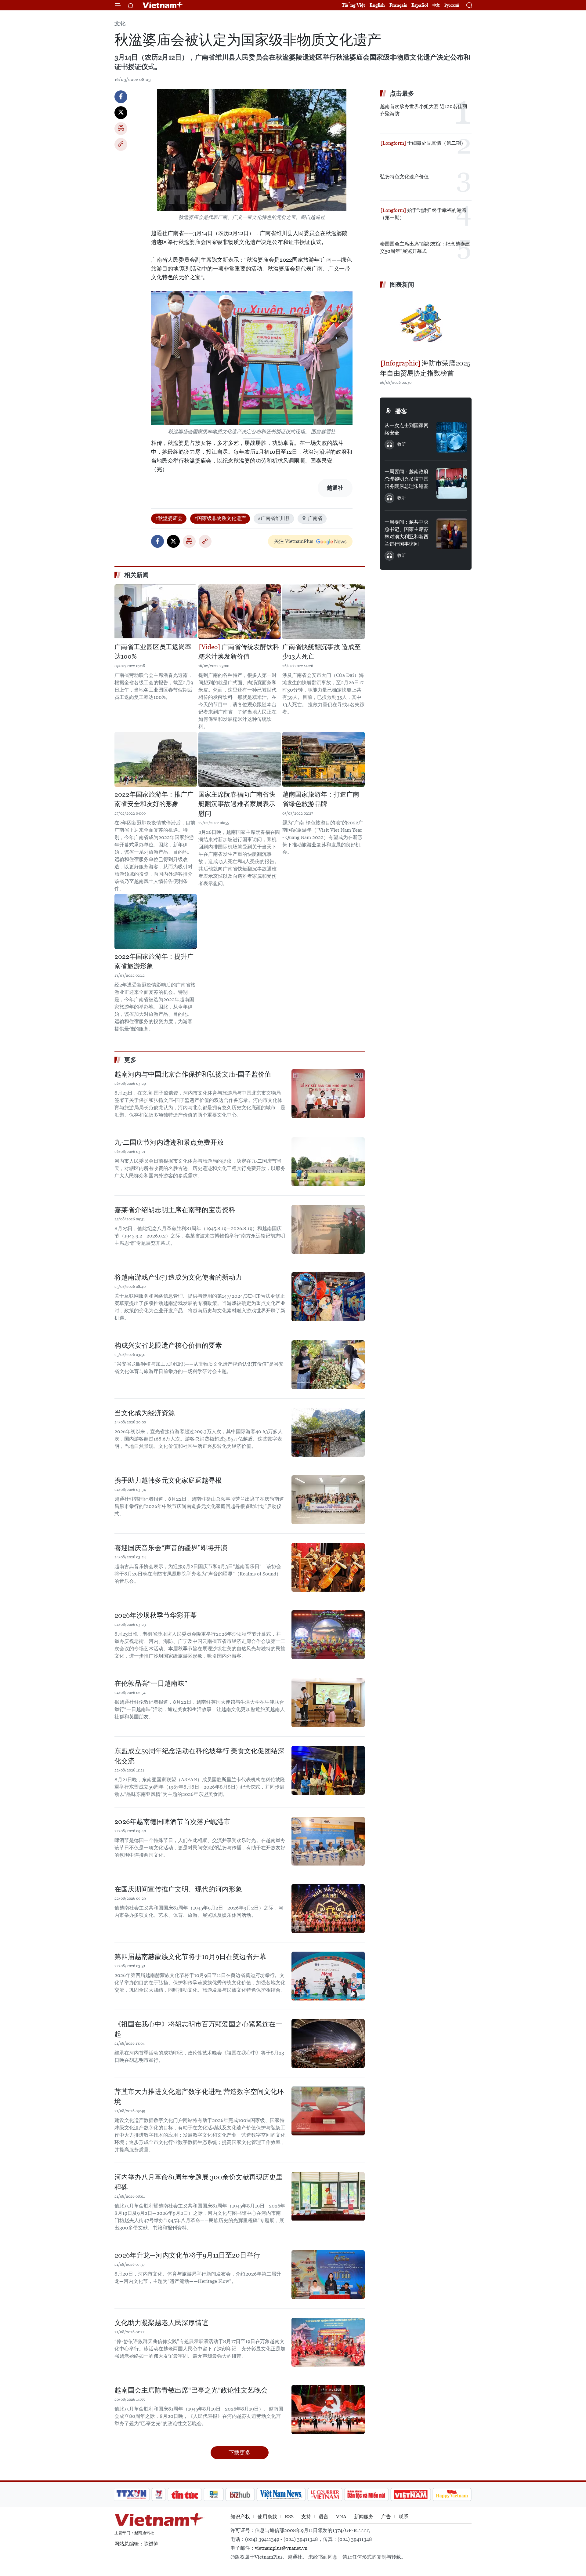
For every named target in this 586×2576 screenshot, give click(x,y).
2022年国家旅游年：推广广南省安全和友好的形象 (154, 799)
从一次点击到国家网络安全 (407, 429)
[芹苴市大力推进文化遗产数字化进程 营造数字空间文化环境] (328, 2111)
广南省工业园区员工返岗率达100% (153, 652)
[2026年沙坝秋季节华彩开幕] (328, 1635)
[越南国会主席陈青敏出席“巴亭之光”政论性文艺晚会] (328, 2410)
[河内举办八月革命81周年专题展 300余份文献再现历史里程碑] (328, 2196)
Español (420, 5)
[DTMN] (366, 2494)
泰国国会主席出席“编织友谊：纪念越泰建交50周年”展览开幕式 (425, 247)
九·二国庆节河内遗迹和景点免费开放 (169, 1142)
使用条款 (267, 2517)
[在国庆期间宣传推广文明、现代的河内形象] (328, 1909)
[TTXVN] (132, 2494)
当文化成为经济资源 (145, 1413)
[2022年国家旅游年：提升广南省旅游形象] (156, 921)
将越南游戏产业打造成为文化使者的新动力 (178, 1277)
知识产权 (240, 2517)
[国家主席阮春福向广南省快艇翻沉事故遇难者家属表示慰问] (240, 759)
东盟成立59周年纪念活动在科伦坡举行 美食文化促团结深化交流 (199, 1756)
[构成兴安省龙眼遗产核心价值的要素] (328, 1365)
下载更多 (240, 2452)
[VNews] (159, 2494)
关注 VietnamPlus (294, 541)
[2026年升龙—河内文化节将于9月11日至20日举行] (328, 2275)
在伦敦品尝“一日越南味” (151, 1683)
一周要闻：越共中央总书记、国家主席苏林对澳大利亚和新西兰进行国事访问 (407, 533)
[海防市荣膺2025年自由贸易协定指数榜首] (426, 325)
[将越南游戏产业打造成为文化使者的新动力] (328, 1297)
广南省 (315, 518)
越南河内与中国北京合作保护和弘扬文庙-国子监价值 (193, 1074)
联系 (403, 2517)
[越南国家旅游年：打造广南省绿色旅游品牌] (324, 759)
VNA (341, 2517)
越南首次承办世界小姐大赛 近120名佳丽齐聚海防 (424, 110)
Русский (452, 5)
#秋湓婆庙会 (169, 518)
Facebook (121, 97)
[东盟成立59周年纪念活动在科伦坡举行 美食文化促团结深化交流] (328, 1770)
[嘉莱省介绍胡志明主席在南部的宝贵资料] (328, 1229)
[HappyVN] (452, 2494)
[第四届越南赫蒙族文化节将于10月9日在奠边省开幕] (328, 1976)
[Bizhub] (240, 2494)
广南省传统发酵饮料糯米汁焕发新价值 (239, 652)
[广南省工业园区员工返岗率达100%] (156, 612)
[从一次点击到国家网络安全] (452, 437)
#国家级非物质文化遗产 (220, 518)
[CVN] (325, 2494)
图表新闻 (402, 285)
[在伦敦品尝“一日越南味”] (328, 1703)
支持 (306, 2517)
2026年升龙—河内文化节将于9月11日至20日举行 (187, 2255)
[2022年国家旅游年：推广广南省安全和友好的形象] (156, 759)
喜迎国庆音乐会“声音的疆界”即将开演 (171, 1548)
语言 (324, 2517)
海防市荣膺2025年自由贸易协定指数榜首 (425, 368)
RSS (289, 2517)
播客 (401, 411)
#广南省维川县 (274, 518)
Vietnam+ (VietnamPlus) (163, 5)
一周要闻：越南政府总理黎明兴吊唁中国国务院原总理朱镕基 (407, 479)
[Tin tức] (185, 2494)
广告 (386, 2517)
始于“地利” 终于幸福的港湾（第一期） (423, 214)
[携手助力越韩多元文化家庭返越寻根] (328, 1500)
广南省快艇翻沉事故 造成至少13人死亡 (322, 652)
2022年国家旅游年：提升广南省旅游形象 (154, 961)
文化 (120, 23)
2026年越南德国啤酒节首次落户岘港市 (172, 1822)
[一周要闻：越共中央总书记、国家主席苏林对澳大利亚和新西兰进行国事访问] (452, 534)
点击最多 (402, 93)
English (377, 5)
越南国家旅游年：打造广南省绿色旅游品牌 (321, 799)
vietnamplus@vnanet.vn (281, 2548)
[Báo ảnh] (411, 2494)
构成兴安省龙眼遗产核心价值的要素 (168, 1345)
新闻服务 (364, 2517)
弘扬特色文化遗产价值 (404, 177)
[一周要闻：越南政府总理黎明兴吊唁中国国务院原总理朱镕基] (452, 483)
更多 (130, 1060)
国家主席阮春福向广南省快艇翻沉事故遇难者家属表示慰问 (237, 804)
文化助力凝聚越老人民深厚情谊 (161, 2323)
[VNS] (281, 2494)
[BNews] (214, 2494)
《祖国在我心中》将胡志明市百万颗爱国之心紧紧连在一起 (198, 2029)
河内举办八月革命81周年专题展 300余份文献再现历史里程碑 (199, 2182)
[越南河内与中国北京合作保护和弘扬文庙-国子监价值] (328, 1094)
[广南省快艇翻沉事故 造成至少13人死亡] (324, 612)
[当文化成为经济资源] (328, 1432)
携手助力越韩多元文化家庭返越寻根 (168, 1480)
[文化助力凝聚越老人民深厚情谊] (328, 2342)
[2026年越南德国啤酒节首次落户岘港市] (328, 1841)
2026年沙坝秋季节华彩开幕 (156, 1615)
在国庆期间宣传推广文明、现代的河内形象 (178, 1889)
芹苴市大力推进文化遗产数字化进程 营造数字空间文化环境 (199, 2097)
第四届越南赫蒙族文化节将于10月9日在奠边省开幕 (190, 1957)
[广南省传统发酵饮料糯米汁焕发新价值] (240, 612)
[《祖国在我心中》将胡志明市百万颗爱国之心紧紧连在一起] (328, 2044)
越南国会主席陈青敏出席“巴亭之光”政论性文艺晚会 (191, 2390)
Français (398, 5)
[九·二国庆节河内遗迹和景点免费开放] (328, 1162)
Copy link (121, 144)
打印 (121, 129)
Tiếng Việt (353, 5)
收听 (402, 444)
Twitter (121, 113)
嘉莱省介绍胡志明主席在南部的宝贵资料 (175, 1210)
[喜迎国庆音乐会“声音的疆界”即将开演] (328, 1567)
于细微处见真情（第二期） (436, 143)
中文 (436, 5)
